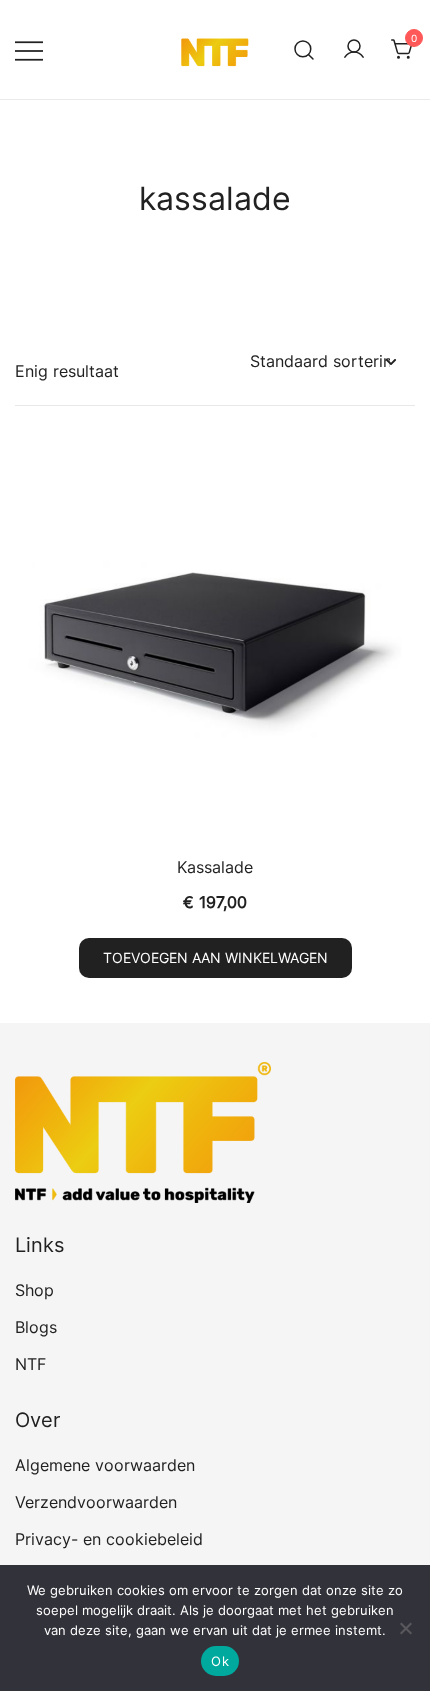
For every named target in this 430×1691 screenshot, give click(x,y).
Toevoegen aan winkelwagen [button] (215, 957)
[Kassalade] (215, 646)
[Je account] (354, 50)
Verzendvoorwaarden (96, 1502)
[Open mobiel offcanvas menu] (29, 49)
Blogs (36, 1327)
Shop (34, 1290)
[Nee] (405, 1628)
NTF (30, 1364)
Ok (220, 1661)
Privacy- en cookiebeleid (109, 1539)
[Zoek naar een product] (304, 49)
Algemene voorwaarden (105, 1465)
